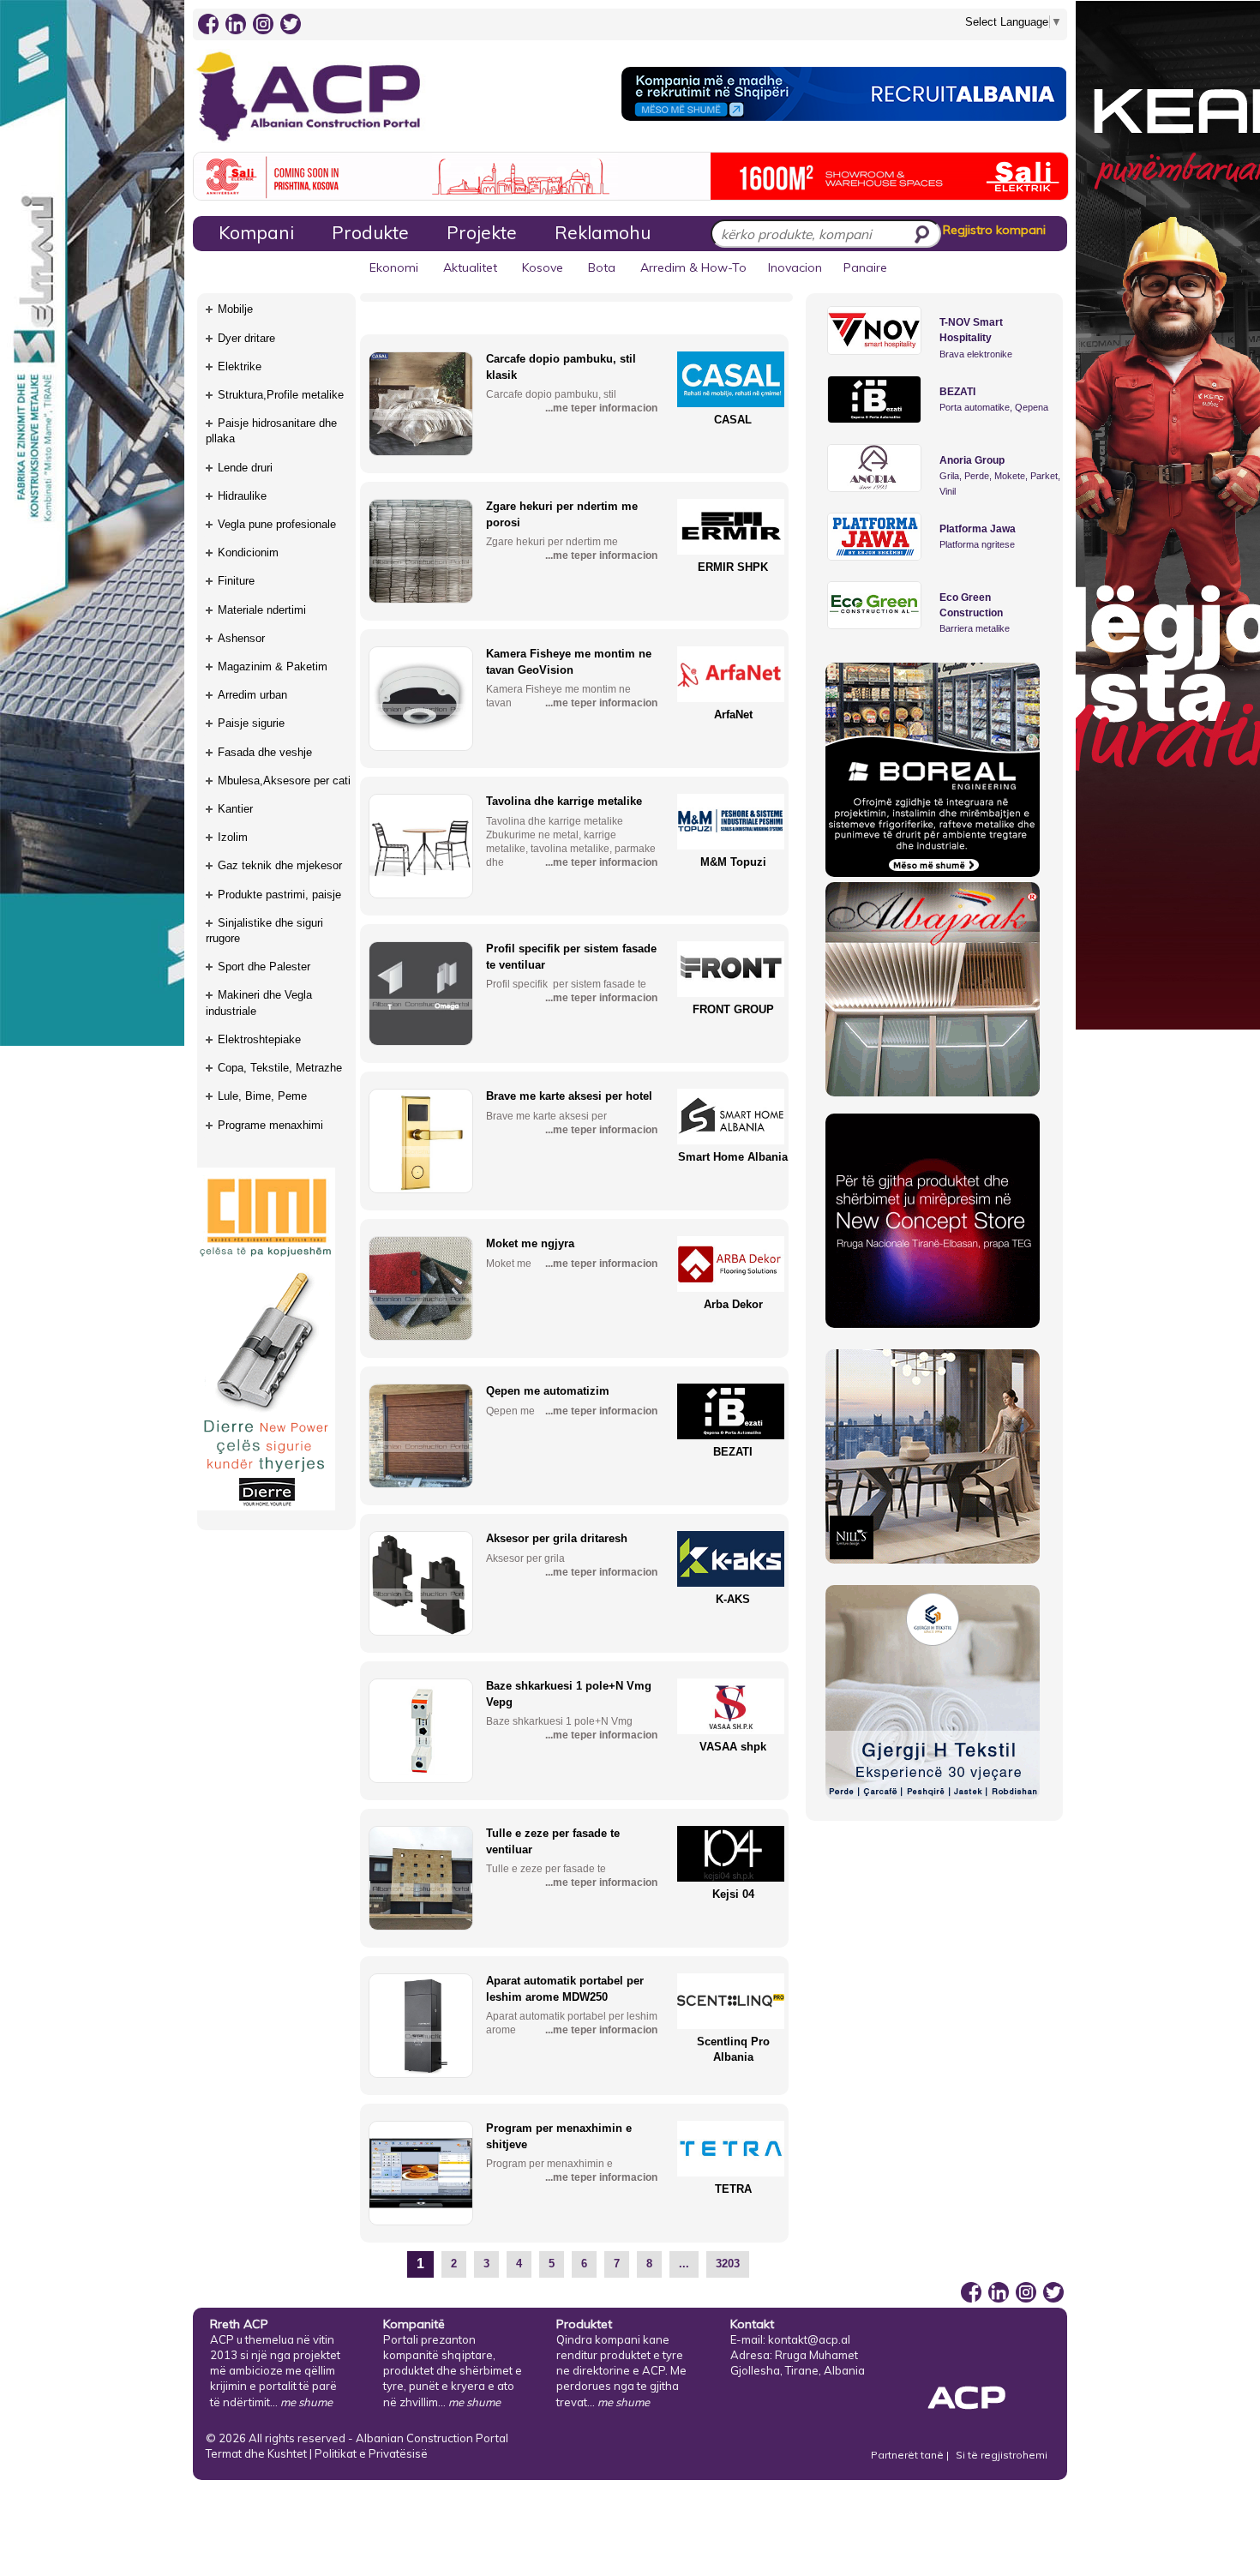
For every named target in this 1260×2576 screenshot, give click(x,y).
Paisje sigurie (251, 723)
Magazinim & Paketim (273, 667)
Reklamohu (603, 232)
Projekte (482, 232)
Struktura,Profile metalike (281, 395)
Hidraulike (242, 496)
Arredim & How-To (693, 267)
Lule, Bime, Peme (262, 1096)
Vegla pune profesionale (277, 524)
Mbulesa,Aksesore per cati (284, 781)
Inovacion (795, 267)
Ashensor (241, 638)
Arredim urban (252, 695)
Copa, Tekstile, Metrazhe (280, 1068)
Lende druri (245, 468)
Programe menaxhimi (270, 1125)
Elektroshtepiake (259, 1039)
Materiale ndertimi (262, 610)
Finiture (236, 581)
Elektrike (240, 366)
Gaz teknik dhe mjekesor (280, 865)
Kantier (235, 809)
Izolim (233, 837)
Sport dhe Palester (264, 967)
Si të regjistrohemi (1002, 2455)
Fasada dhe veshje (265, 752)
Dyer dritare (246, 338)
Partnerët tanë (909, 2455)
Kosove (543, 267)
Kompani (256, 232)
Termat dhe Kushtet (256, 2453)
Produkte (370, 232)
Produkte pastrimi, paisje (279, 895)
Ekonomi (394, 267)
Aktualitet (470, 267)
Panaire (865, 267)
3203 (728, 2264)
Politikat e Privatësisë (371, 2453)
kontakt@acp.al (809, 2339)
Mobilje (235, 309)
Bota (602, 267)
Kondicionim (248, 552)
